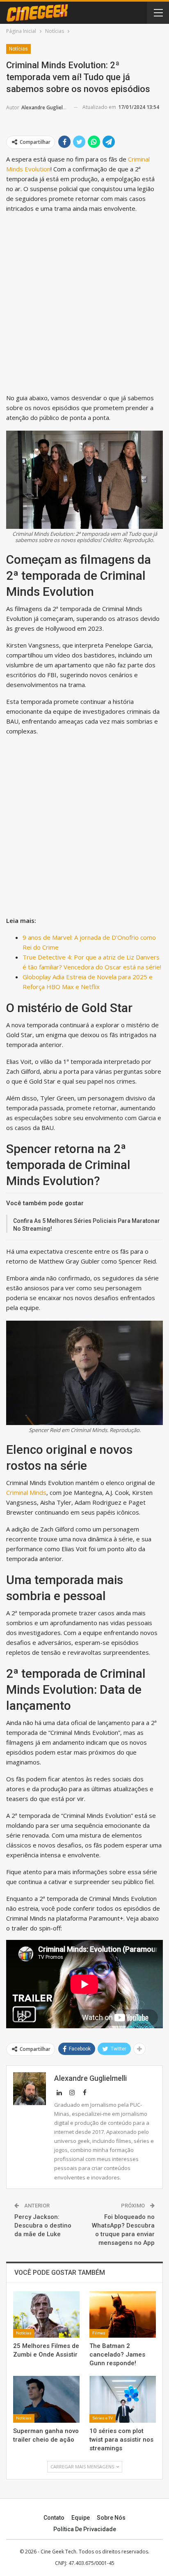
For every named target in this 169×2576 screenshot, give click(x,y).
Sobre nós (111, 2518)
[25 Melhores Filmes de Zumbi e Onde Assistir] (46, 2314)
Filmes (99, 2333)
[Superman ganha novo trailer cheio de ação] (46, 2399)
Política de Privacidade (85, 2529)
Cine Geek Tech (58, 2552)
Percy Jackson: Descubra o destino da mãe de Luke (43, 2225)
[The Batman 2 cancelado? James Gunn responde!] (123, 2314)
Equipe (81, 2518)
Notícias (18, 49)
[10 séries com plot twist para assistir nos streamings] (123, 2399)
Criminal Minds (26, 1492)
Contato (54, 2518)
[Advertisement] (84, 305)
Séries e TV (103, 2418)
